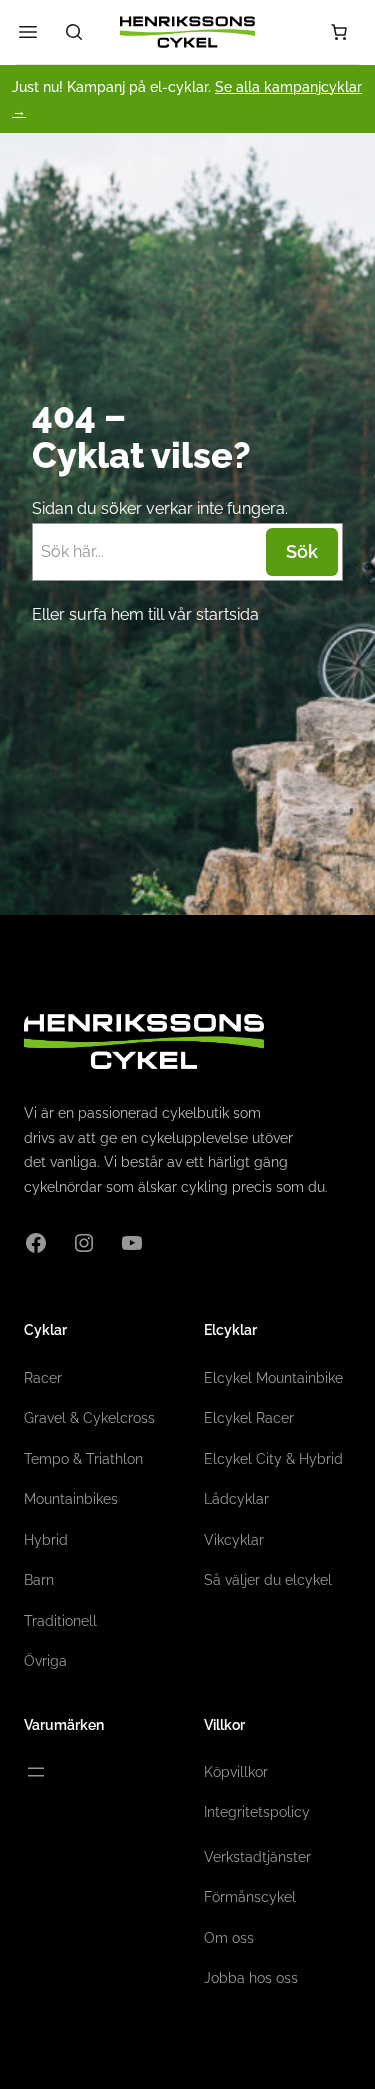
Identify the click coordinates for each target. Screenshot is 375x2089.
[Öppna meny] (36, 1772)
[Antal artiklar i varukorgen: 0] (339, 32)
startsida (227, 614)
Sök (302, 551)
